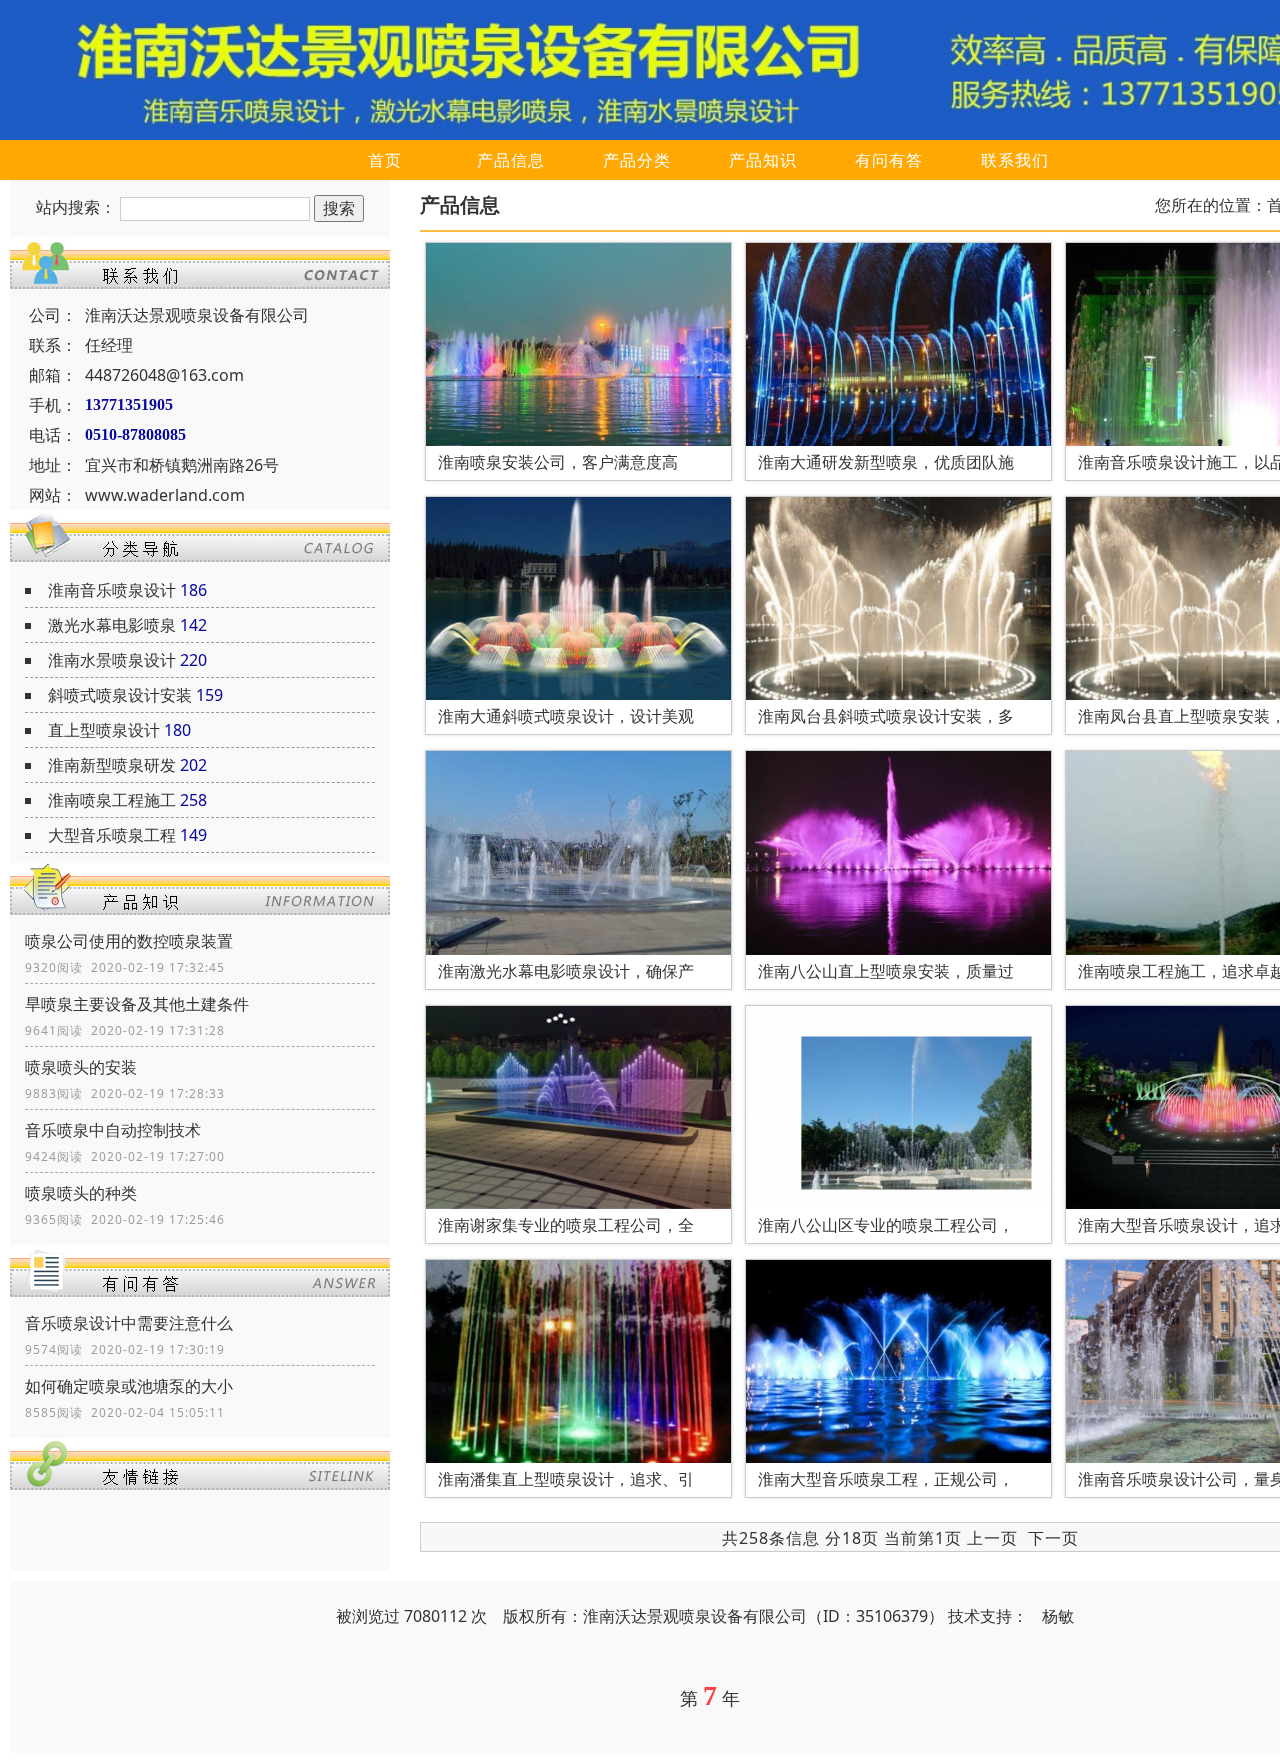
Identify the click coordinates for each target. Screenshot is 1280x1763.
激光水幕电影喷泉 (112, 625)
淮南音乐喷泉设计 (112, 590)
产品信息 (511, 160)
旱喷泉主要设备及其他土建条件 (137, 1004)
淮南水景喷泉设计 (112, 660)
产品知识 (763, 160)
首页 (385, 160)
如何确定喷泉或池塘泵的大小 (129, 1386)
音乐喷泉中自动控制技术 (113, 1130)
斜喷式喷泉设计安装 (120, 695)
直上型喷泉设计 (104, 730)
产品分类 (637, 160)
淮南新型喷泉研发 (112, 765)
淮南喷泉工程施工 (112, 800)
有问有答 (889, 160)
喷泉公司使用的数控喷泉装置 (129, 941)
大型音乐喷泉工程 (112, 835)
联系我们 (1015, 160)
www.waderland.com (165, 495)
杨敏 (1058, 1616)
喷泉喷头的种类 (81, 1193)
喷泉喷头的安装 (81, 1067)
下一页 (1053, 1538)
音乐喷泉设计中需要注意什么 (129, 1323)
